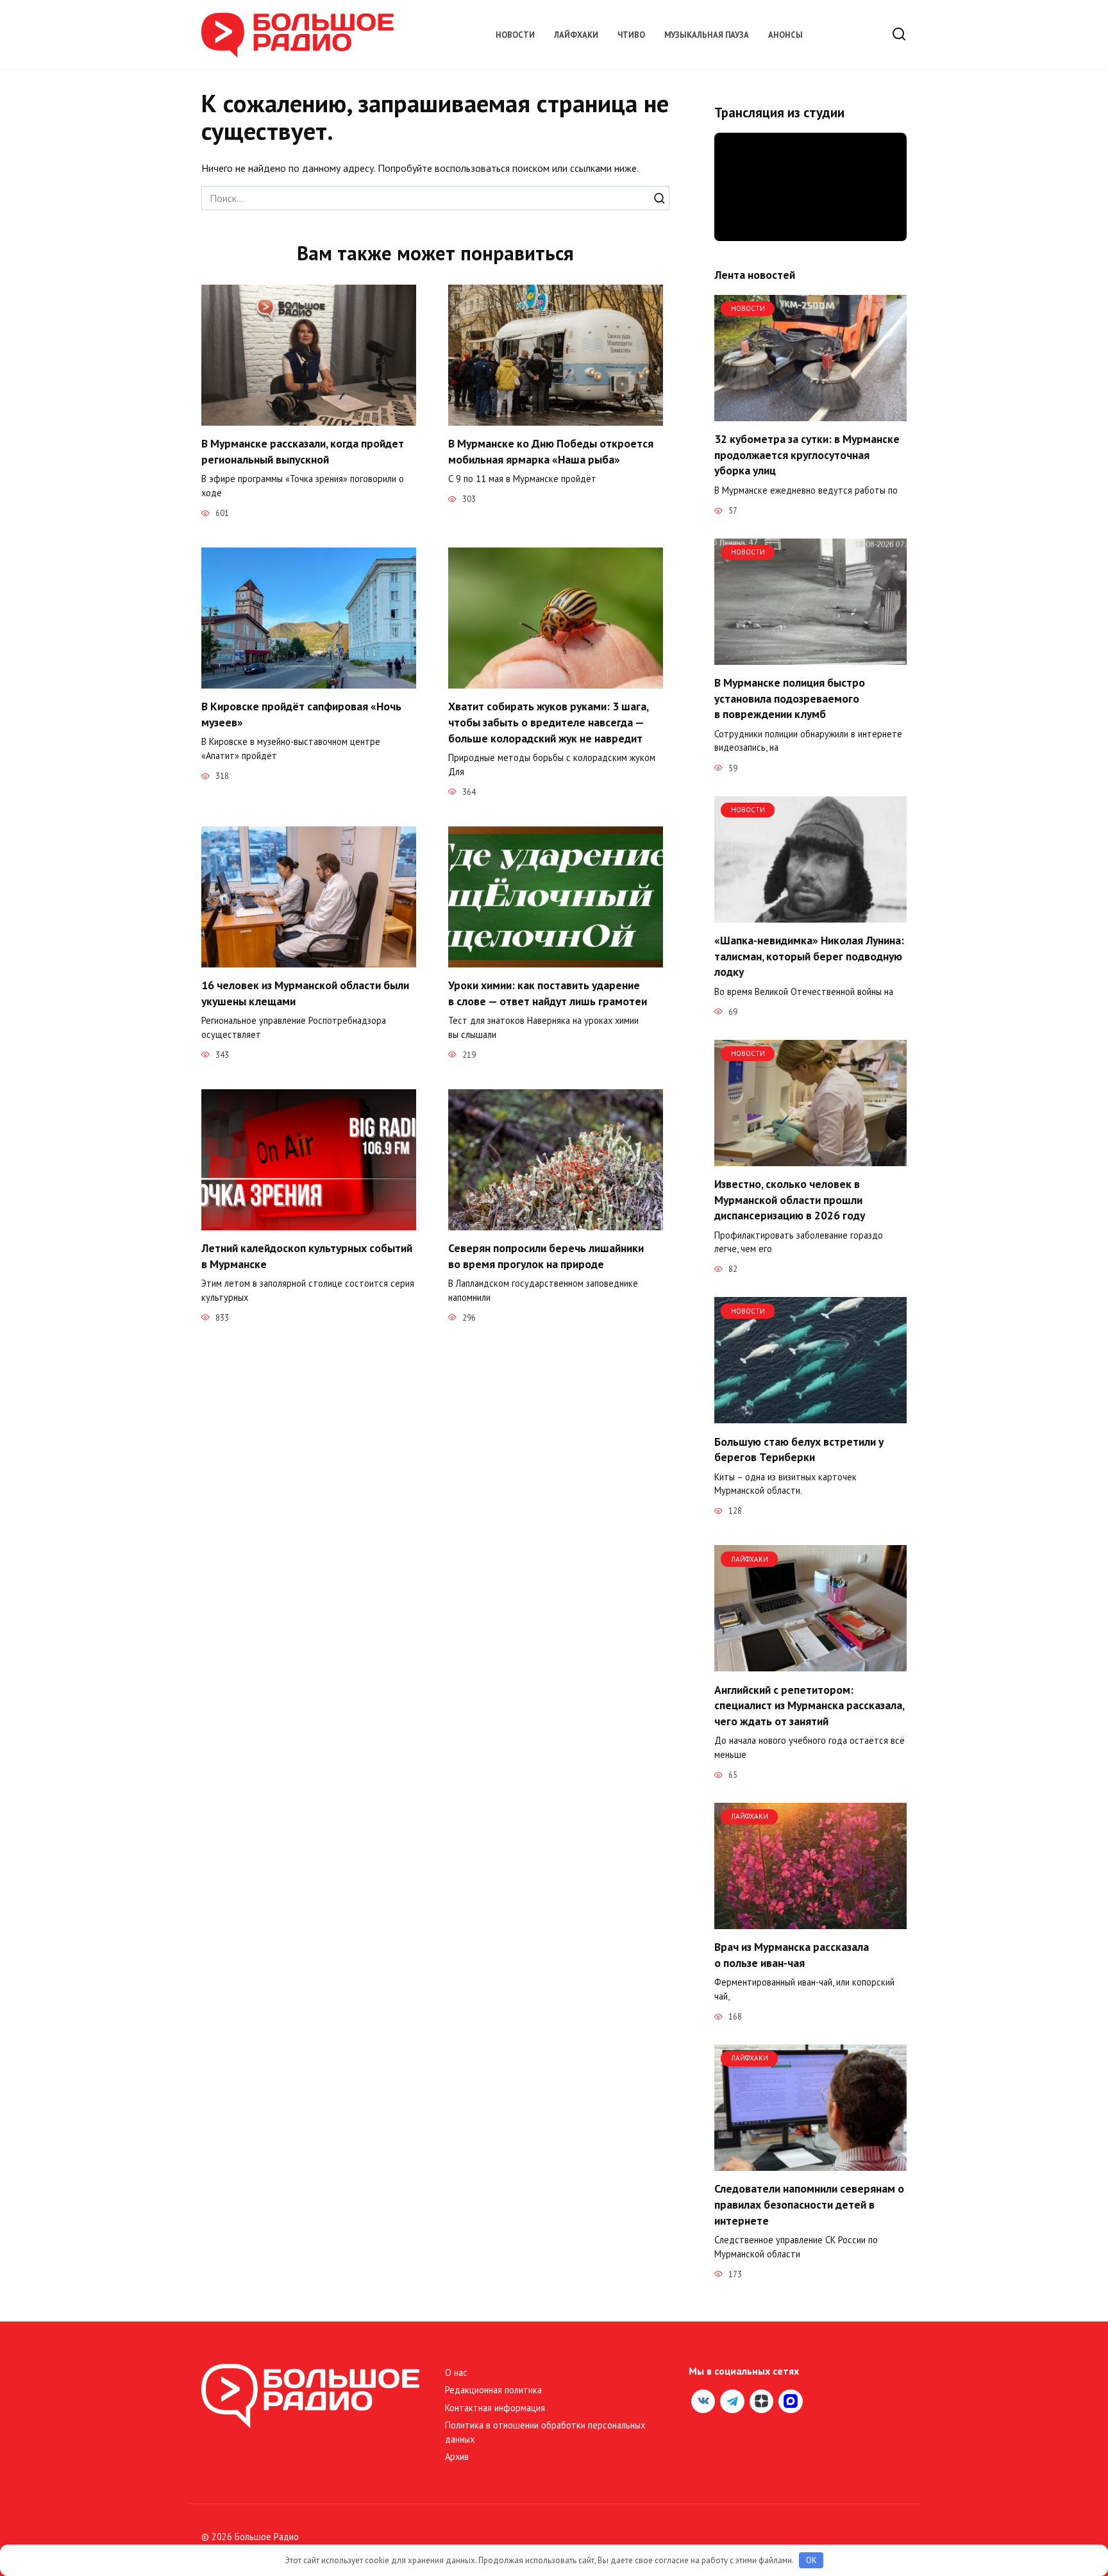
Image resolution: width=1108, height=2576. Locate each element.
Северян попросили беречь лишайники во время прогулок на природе (546, 1256)
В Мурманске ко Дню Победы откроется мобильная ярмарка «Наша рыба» (551, 451)
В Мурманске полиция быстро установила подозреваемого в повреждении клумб (790, 698)
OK (811, 2560)
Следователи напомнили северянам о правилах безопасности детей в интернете (809, 2204)
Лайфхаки (576, 35)
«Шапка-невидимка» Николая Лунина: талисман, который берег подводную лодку (809, 956)
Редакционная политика (493, 2390)
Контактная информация (495, 2408)
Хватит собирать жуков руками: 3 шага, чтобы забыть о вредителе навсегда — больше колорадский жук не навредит (548, 722)
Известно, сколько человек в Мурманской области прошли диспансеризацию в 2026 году (790, 1200)
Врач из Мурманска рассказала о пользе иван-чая (792, 1955)
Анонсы (785, 35)
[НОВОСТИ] (810, 414)
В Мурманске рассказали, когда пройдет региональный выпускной (303, 451)
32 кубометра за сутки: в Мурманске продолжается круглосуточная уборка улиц (807, 455)
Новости (515, 35)
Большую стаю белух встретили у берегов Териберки (799, 1449)
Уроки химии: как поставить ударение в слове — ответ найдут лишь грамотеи (548, 993)
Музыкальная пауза (707, 35)
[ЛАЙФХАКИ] (810, 1664)
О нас (456, 2372)
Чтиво (631, 35)
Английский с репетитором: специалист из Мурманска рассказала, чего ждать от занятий (809, 1705)
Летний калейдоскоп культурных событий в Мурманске (307, 1256)
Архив (457, 2456)
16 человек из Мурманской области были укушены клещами (305, 993)
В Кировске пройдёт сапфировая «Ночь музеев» (301, 714)
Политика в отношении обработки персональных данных (545, 2432)
